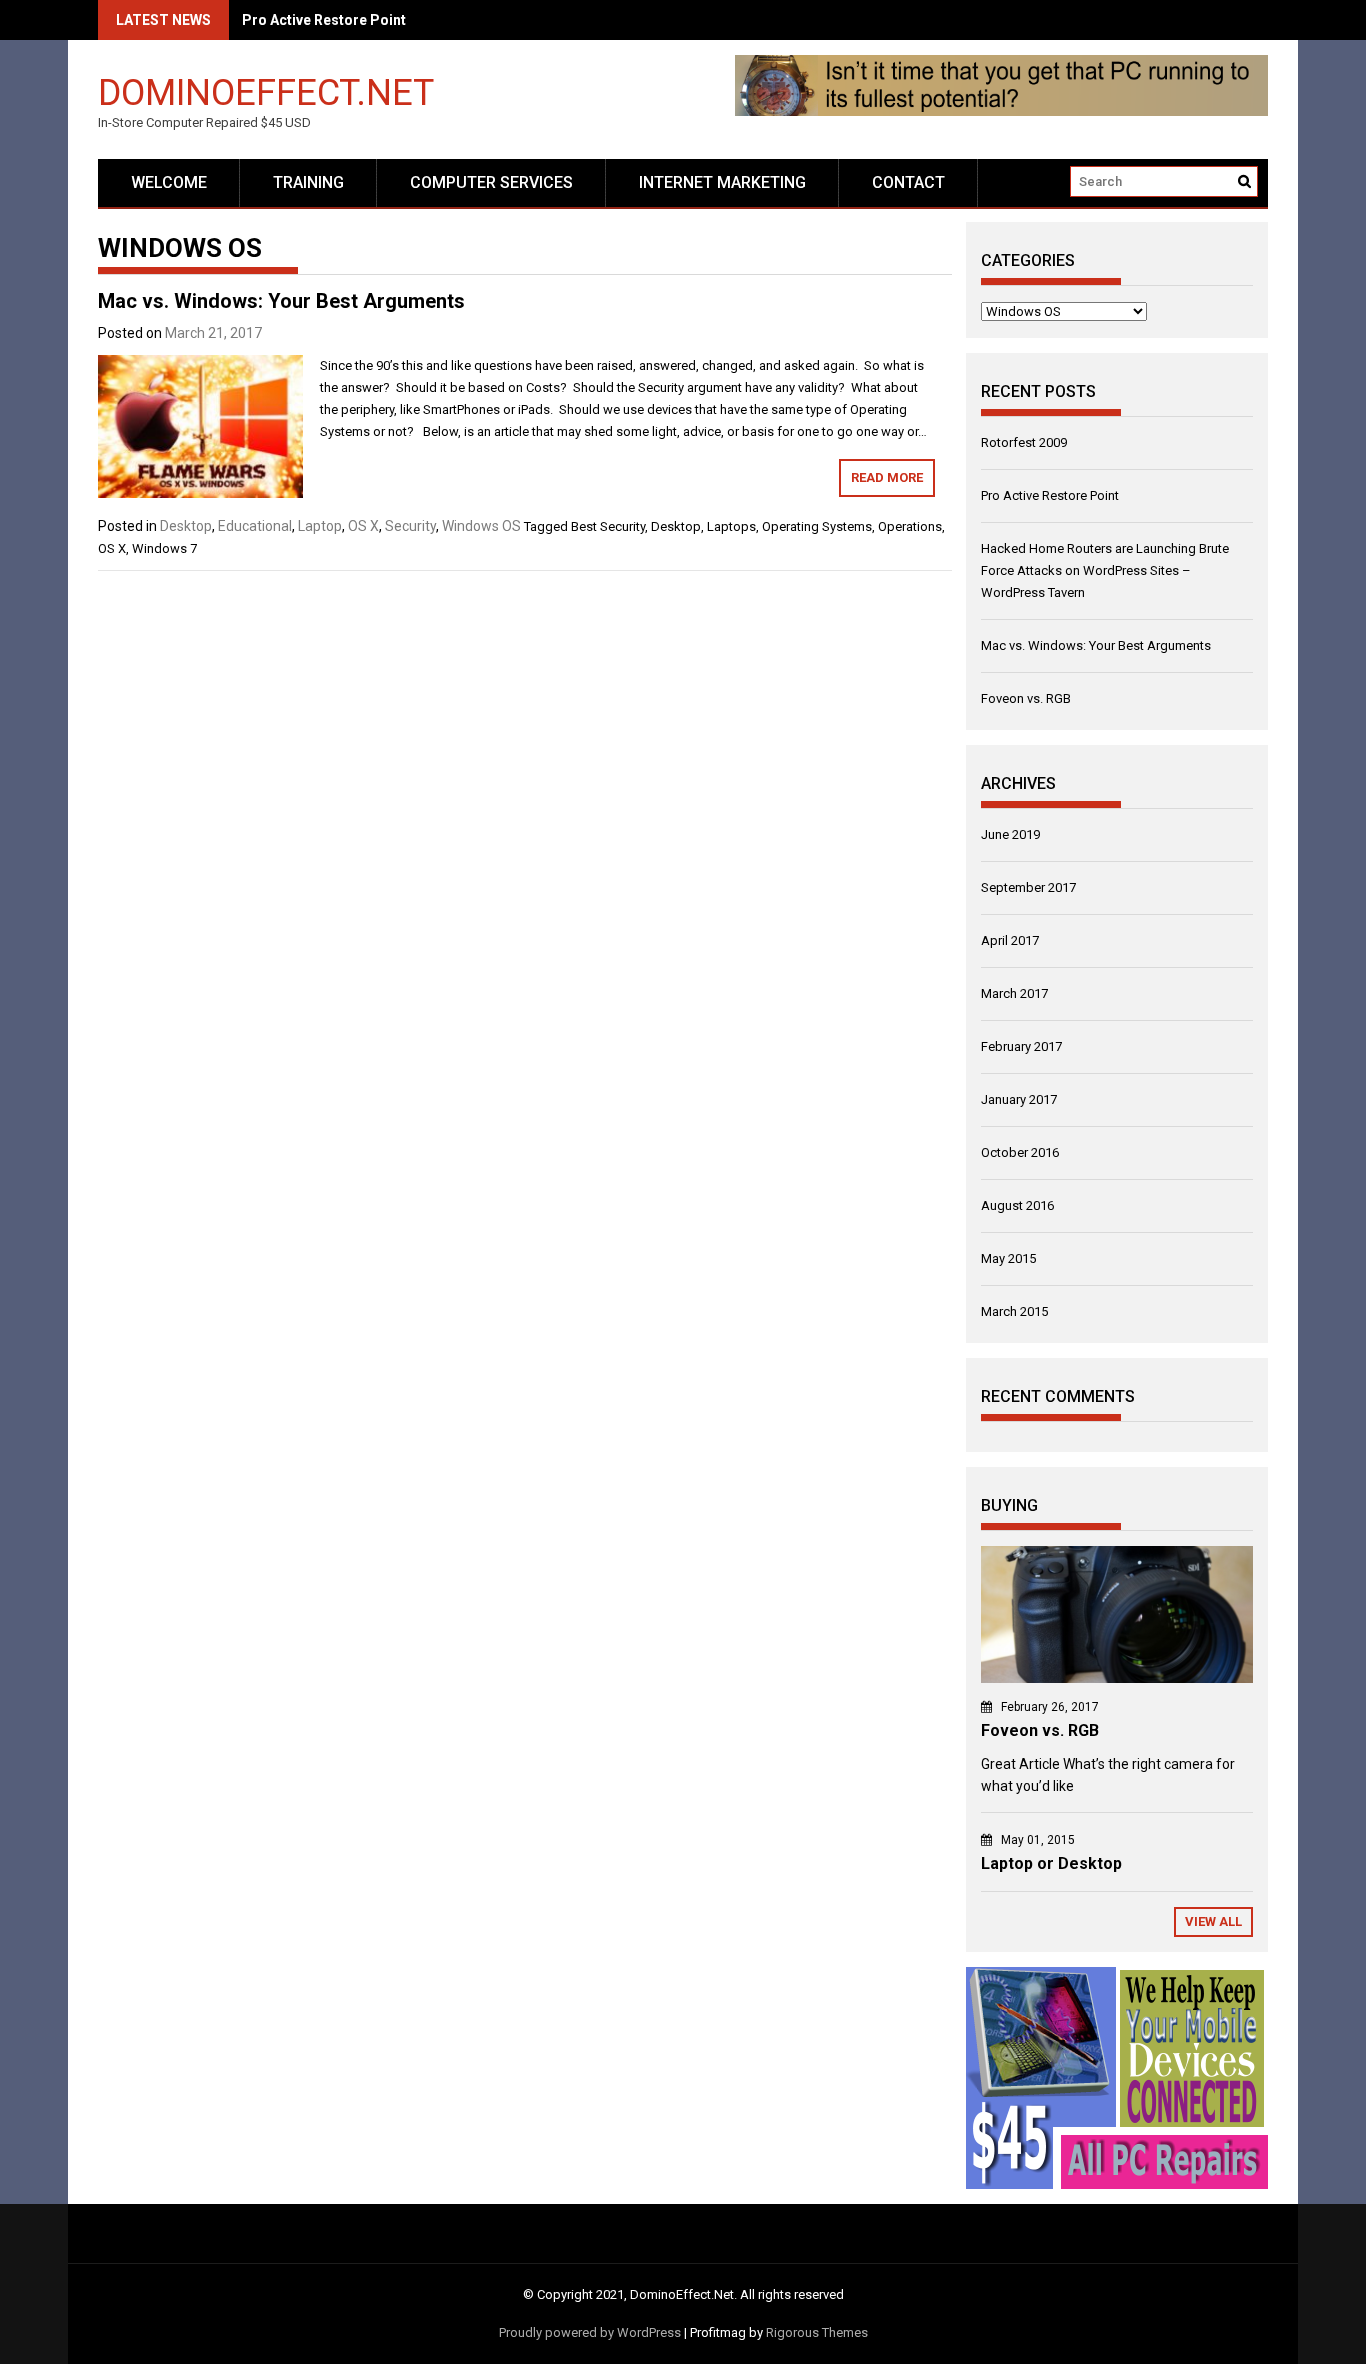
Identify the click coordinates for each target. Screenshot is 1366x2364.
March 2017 (1014, 993)
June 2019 (1010, 834)
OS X (363, 526)
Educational (255, 526)
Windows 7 (164, 548)
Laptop (320, 526)
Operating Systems (817, 526)
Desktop (186, 526)
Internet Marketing (722, 182)
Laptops (731, 526)
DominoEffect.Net (266, 91)
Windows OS (481, 526)
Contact (908, 182)
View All (1213, 1921)
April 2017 (1010, 940)
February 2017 (1021, 1046)
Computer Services (491, 182)
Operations (910, 526)
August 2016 (1017, 1205)
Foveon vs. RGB (1026, 698)
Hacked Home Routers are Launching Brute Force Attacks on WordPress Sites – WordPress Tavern (1105, 570)
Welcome (169, 182)
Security (410, 526)
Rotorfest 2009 (1024, 442)
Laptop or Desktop (1051, 1863)
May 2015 (1008, 1258)
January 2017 (1019, 1099)
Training (308, 182)
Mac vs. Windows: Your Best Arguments (281, 301)
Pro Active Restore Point (1050, 495)
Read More (887, 477)
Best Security (608, 526)
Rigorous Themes (817, 2332)
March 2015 (1014, 1311)
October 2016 (1020, 1152)
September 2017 (1028, 887)
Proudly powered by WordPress (590, 2332)
